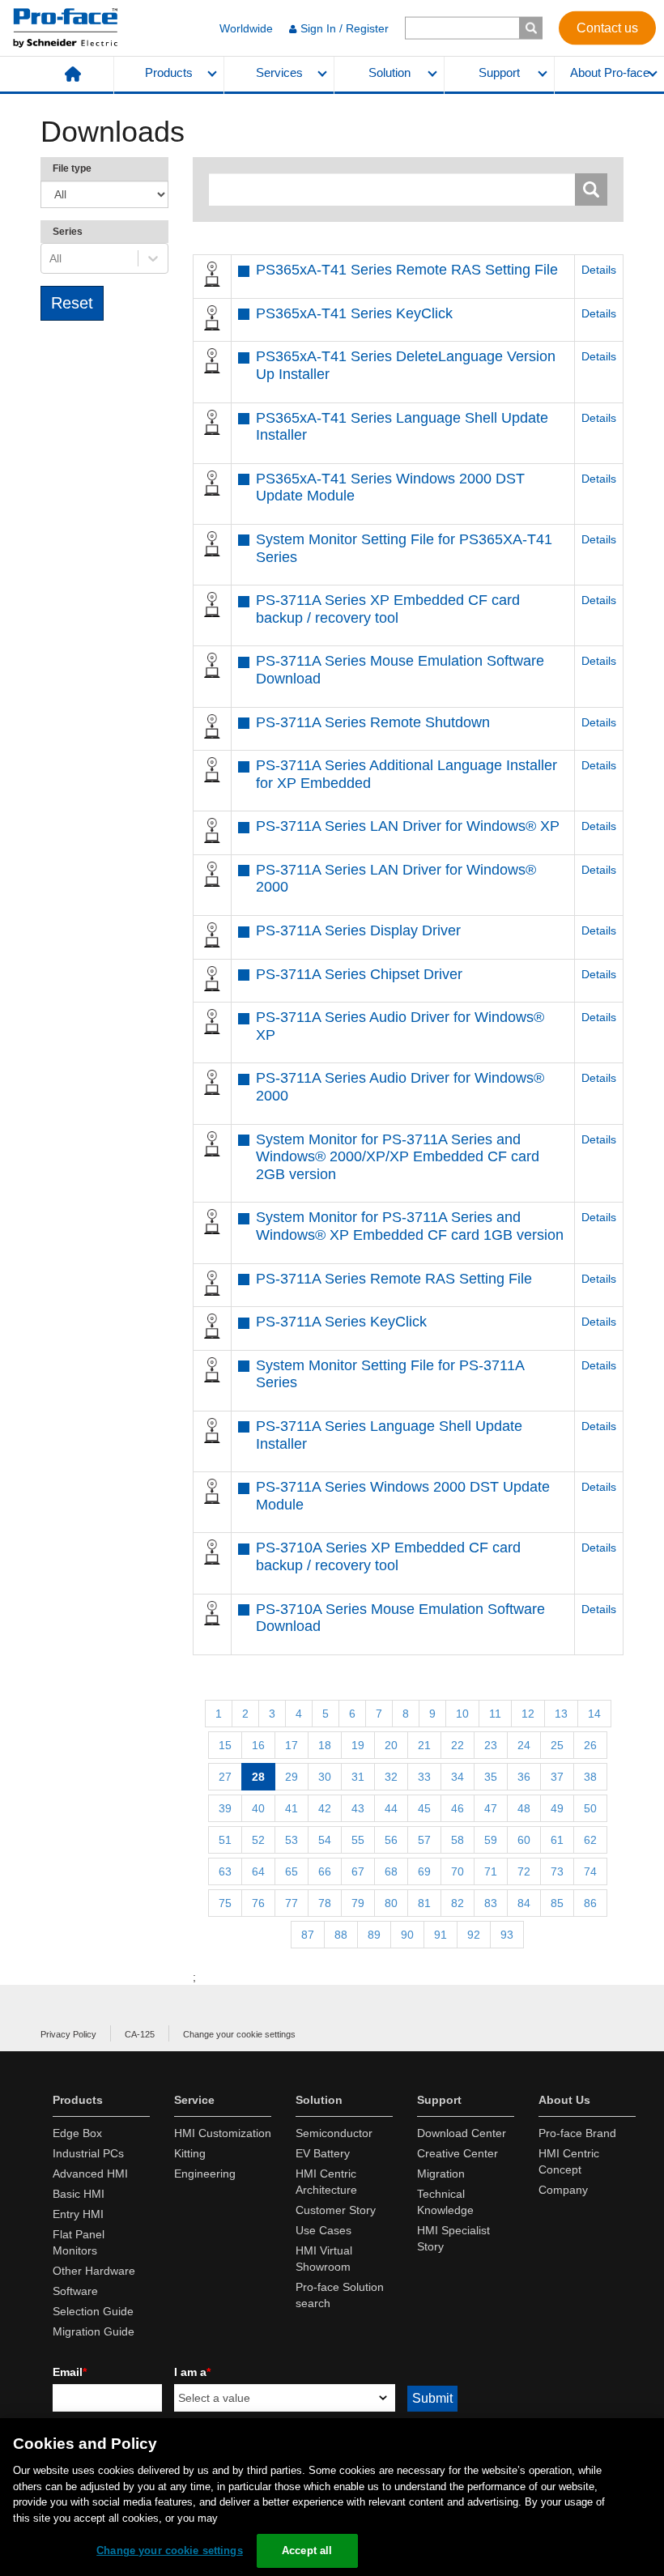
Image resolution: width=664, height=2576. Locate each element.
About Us (564, 2100)
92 (474, 1935)
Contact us (607, 27)
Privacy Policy (68, 2034)
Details (599, 270)
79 (358, 1903)
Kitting (190, 2153)
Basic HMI (79, 2194)
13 (561, 1714)
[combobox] (51, 258)
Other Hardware (94, 2271)
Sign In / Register (345, 28)
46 (458, 1808)
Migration (441, 2174)
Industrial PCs (88, 2153)
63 (225, 1871)
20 (391, 1745)
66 (325, 1871)
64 (258, 1871)
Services (279, 73)
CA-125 (140, 2034)
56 (391, 1840)
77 (292, 1903)
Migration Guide (94, 2331)
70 (458, 1871)
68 (391, 1871)
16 (258, 1745)
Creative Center (458, 2153)
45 (424, 1808)
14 (594, 1714)
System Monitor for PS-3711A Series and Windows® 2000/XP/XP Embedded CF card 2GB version (398, 1157)
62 (590, 1840)
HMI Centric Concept (569, 2161)
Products (169, 73)
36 (524, 1777)
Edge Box (77, 2133)
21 (424, 1745)
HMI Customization (223, 2133)
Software (75, 2291)
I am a (192, 2372)
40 (258, 1808)
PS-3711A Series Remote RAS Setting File (394, 1279)
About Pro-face (610, 73)
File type (72, 168)
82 (458, 1903)
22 (458, 1745)
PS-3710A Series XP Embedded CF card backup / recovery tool (388, 1556)
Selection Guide (93, 2311)
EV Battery (323, 2153)
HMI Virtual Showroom (324, 2259)
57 (424, 1840)
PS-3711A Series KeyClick (341, 1322)
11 (495, 1714)
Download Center (462, 2133)
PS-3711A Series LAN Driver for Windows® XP (408, 826)
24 (524, 1745)
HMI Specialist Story (453, 2238)
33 (424, 1777)
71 (491, 1871)
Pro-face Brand (577, 2133)
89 (374, 1935)
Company (563, 2190)
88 (341, 1935)
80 (391, 1903)
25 (557, 1745)
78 (325, 1903)
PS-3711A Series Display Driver (358, 930)
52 (258, 1840)
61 (557, 1840)
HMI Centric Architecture (326, 2182)
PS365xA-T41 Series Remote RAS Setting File (407, 270)
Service (194, 2100)
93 (507, 1935)
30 (325, 1777)
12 (528, 1714)
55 (358, 1840)
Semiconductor (334, 2133)
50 (590, 1808)
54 (325, 1840)
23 (491, 1745)
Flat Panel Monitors (79, 2242)
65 (292, 1871)
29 (292, 1777)
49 (557, 1808)
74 (590, 1871)
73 (557, 1871)
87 (308, 1935)
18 (325, 1745)
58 (458, 1840)
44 (391, 1808)
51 (225, 1840)
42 (325, 1808)
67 (358, 1871)
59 (491, 1840)
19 (358, 1745)
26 (590, 1745)
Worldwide (246, 28)
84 (524, 1903)
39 (225, 1808)
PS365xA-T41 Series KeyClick (354, 313)
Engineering (205, 2174)
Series (68, 232)
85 (557, 1903)
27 (225, 1777)
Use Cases (323, 2230)
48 (524, 1808)
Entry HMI (78, 2214)
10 (462, 1714)
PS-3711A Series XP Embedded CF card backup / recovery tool (388, 609)
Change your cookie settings (239, 2034)
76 (258, 1903)
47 (491, 1808)
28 (258, 1777)
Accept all (307, 2550)
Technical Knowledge (445, 2202)
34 (458, 1777)
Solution (389, 73)
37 (557, 1777)
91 (441, 1935)
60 (524, 1840)
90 (407, 1935)
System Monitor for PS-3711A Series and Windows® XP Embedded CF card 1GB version (410, 1226)
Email (70, 2372)
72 (524, 1871)
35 (491, 1777)
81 (424, 1903)
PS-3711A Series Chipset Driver (359, 974)
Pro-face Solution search (340, 2295)
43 (358, 1808)
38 (590, 1777)
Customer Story (336, 2210)
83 (491, 1903)
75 (225, 1903)
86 (590, 1903)
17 (292, 1745)
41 (292, 1808)
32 (391, 1777)
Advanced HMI (90, 2174)
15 (225, 1745)
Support (499, 73)
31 (358, 1777)
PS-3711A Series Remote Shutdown (373, 722)
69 (424, 1871)
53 (292, 1840)
